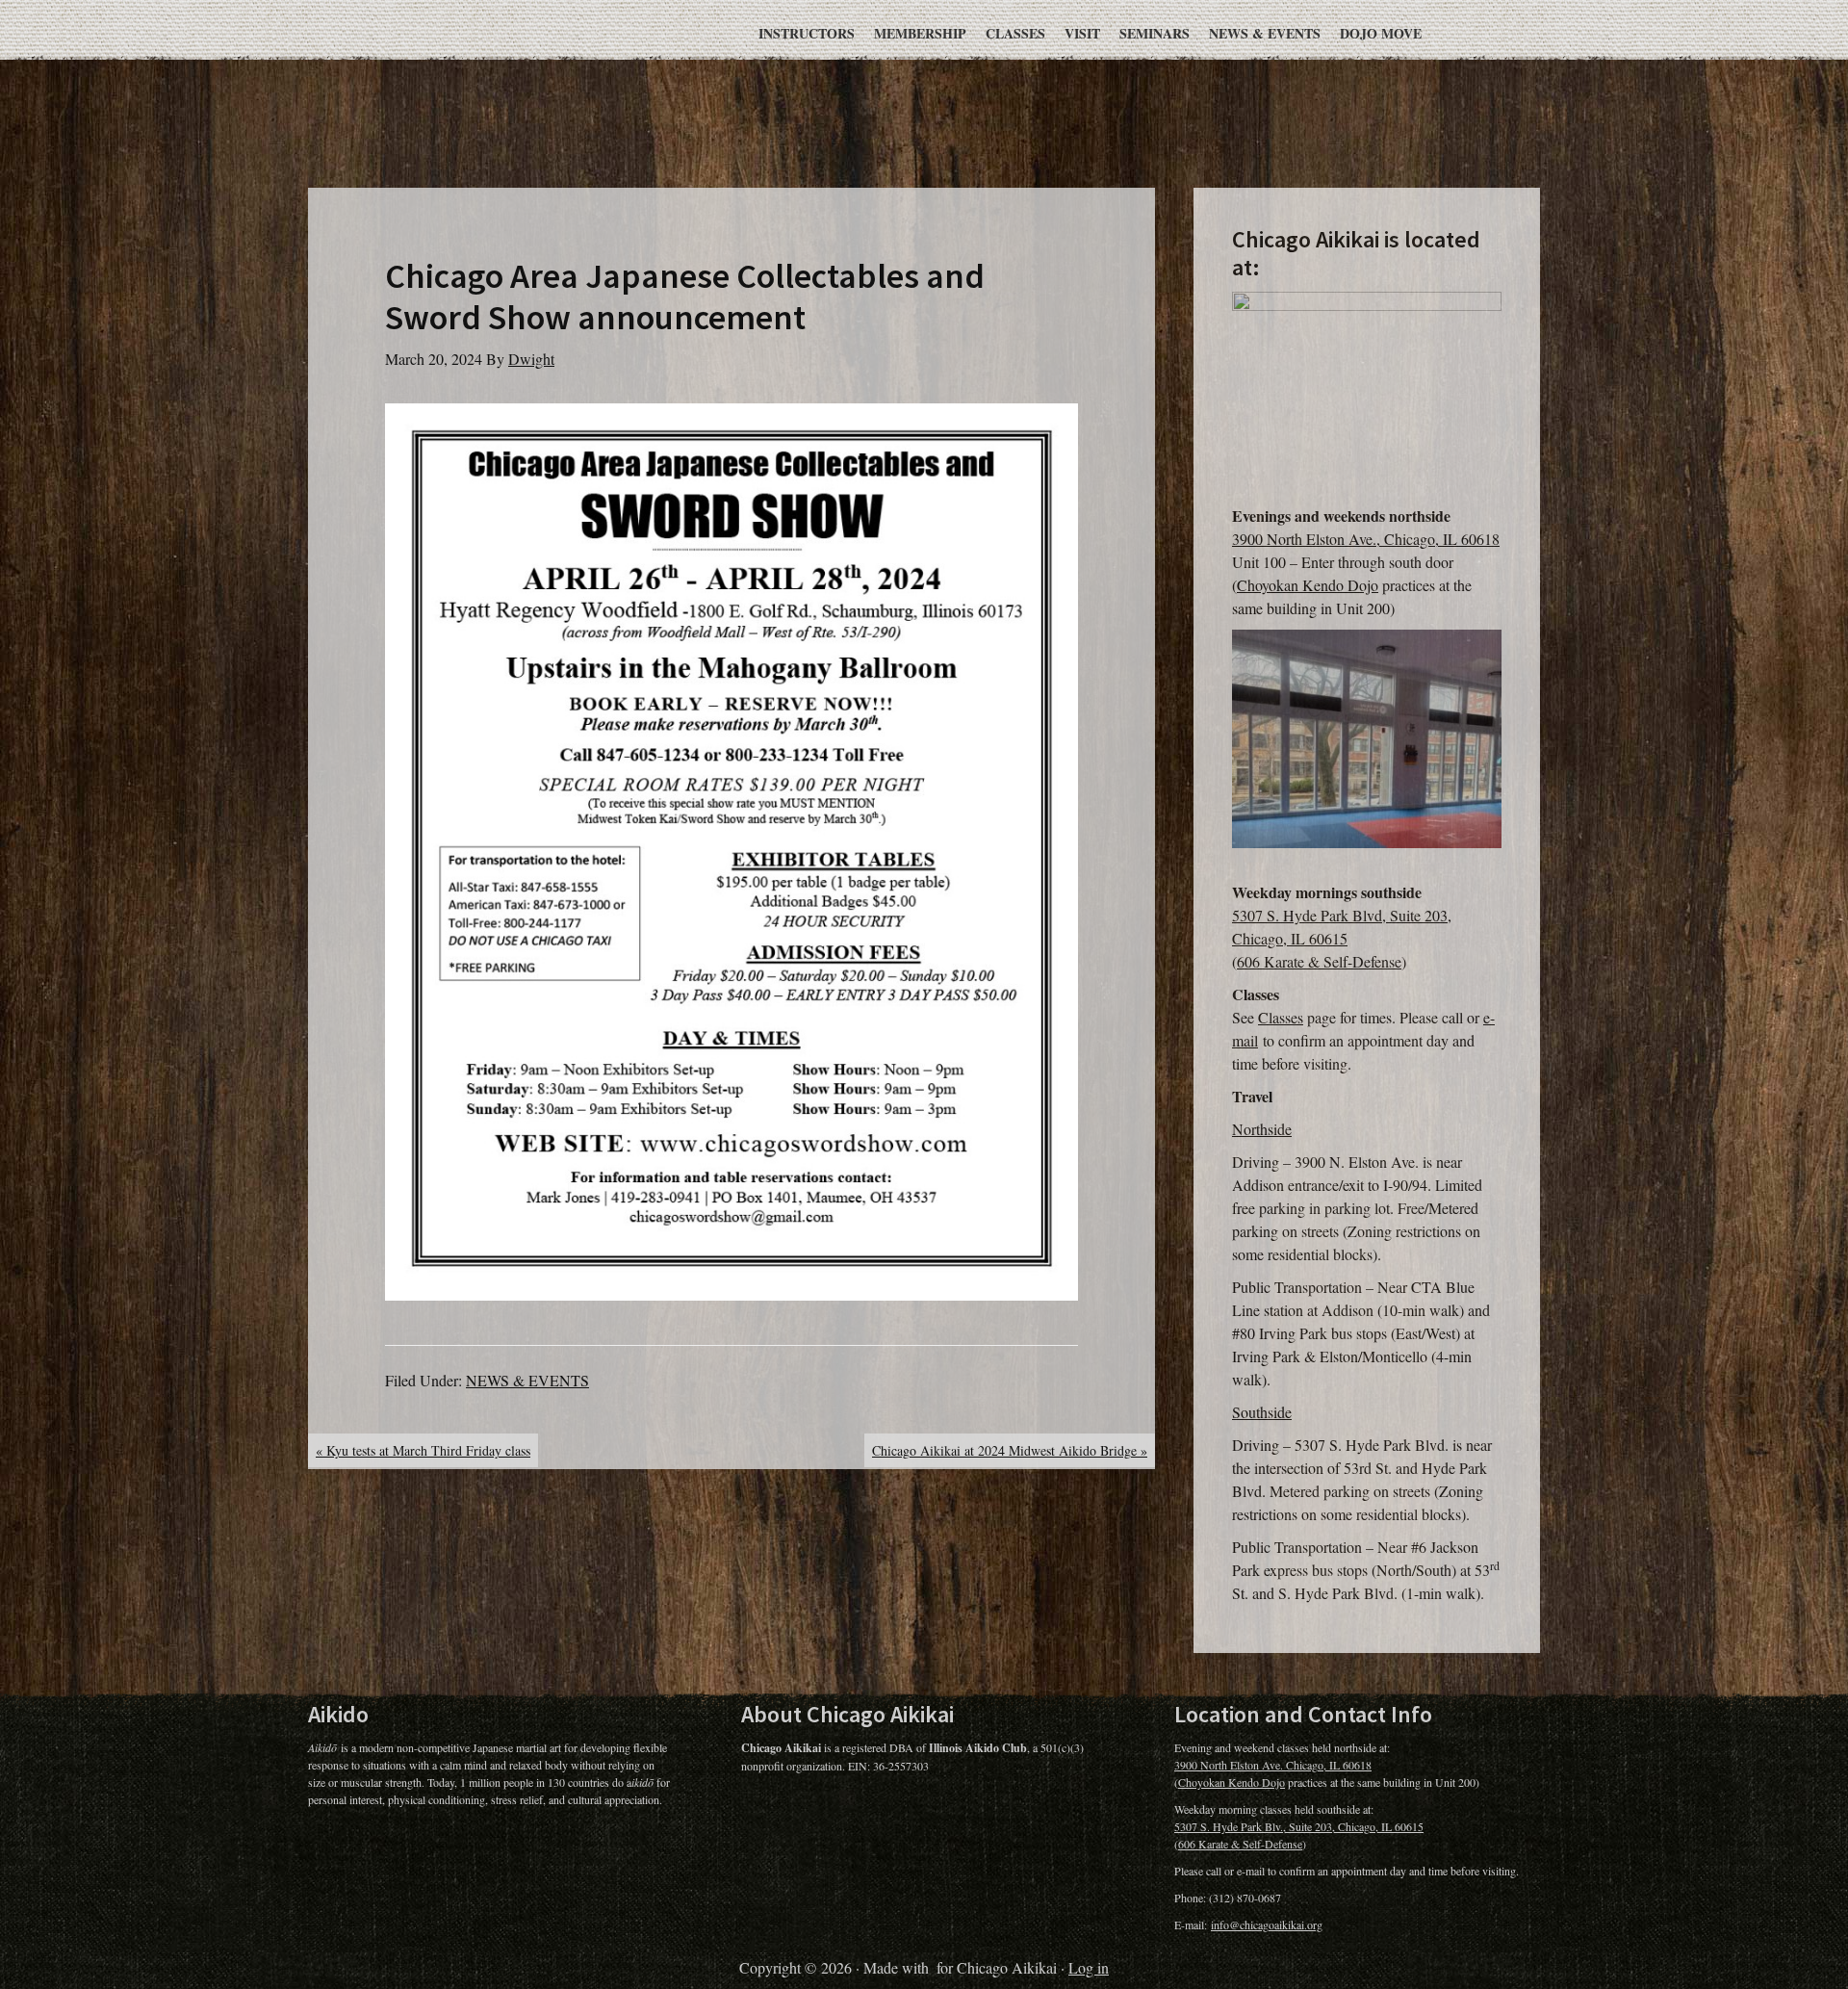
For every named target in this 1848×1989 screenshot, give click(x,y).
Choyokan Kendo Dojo (1308, 585)
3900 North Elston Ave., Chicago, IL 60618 (1366, 539)
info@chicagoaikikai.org (1267, 1924)
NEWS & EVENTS (527, 1380)
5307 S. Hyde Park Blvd (1307, 915)
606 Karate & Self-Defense (1319, 961)
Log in (1089, 1967)
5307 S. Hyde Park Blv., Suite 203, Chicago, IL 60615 (1299, 1826)
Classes (1281, 1017)
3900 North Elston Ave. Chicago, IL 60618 (1273, 1765)
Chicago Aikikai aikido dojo (568, 75)
